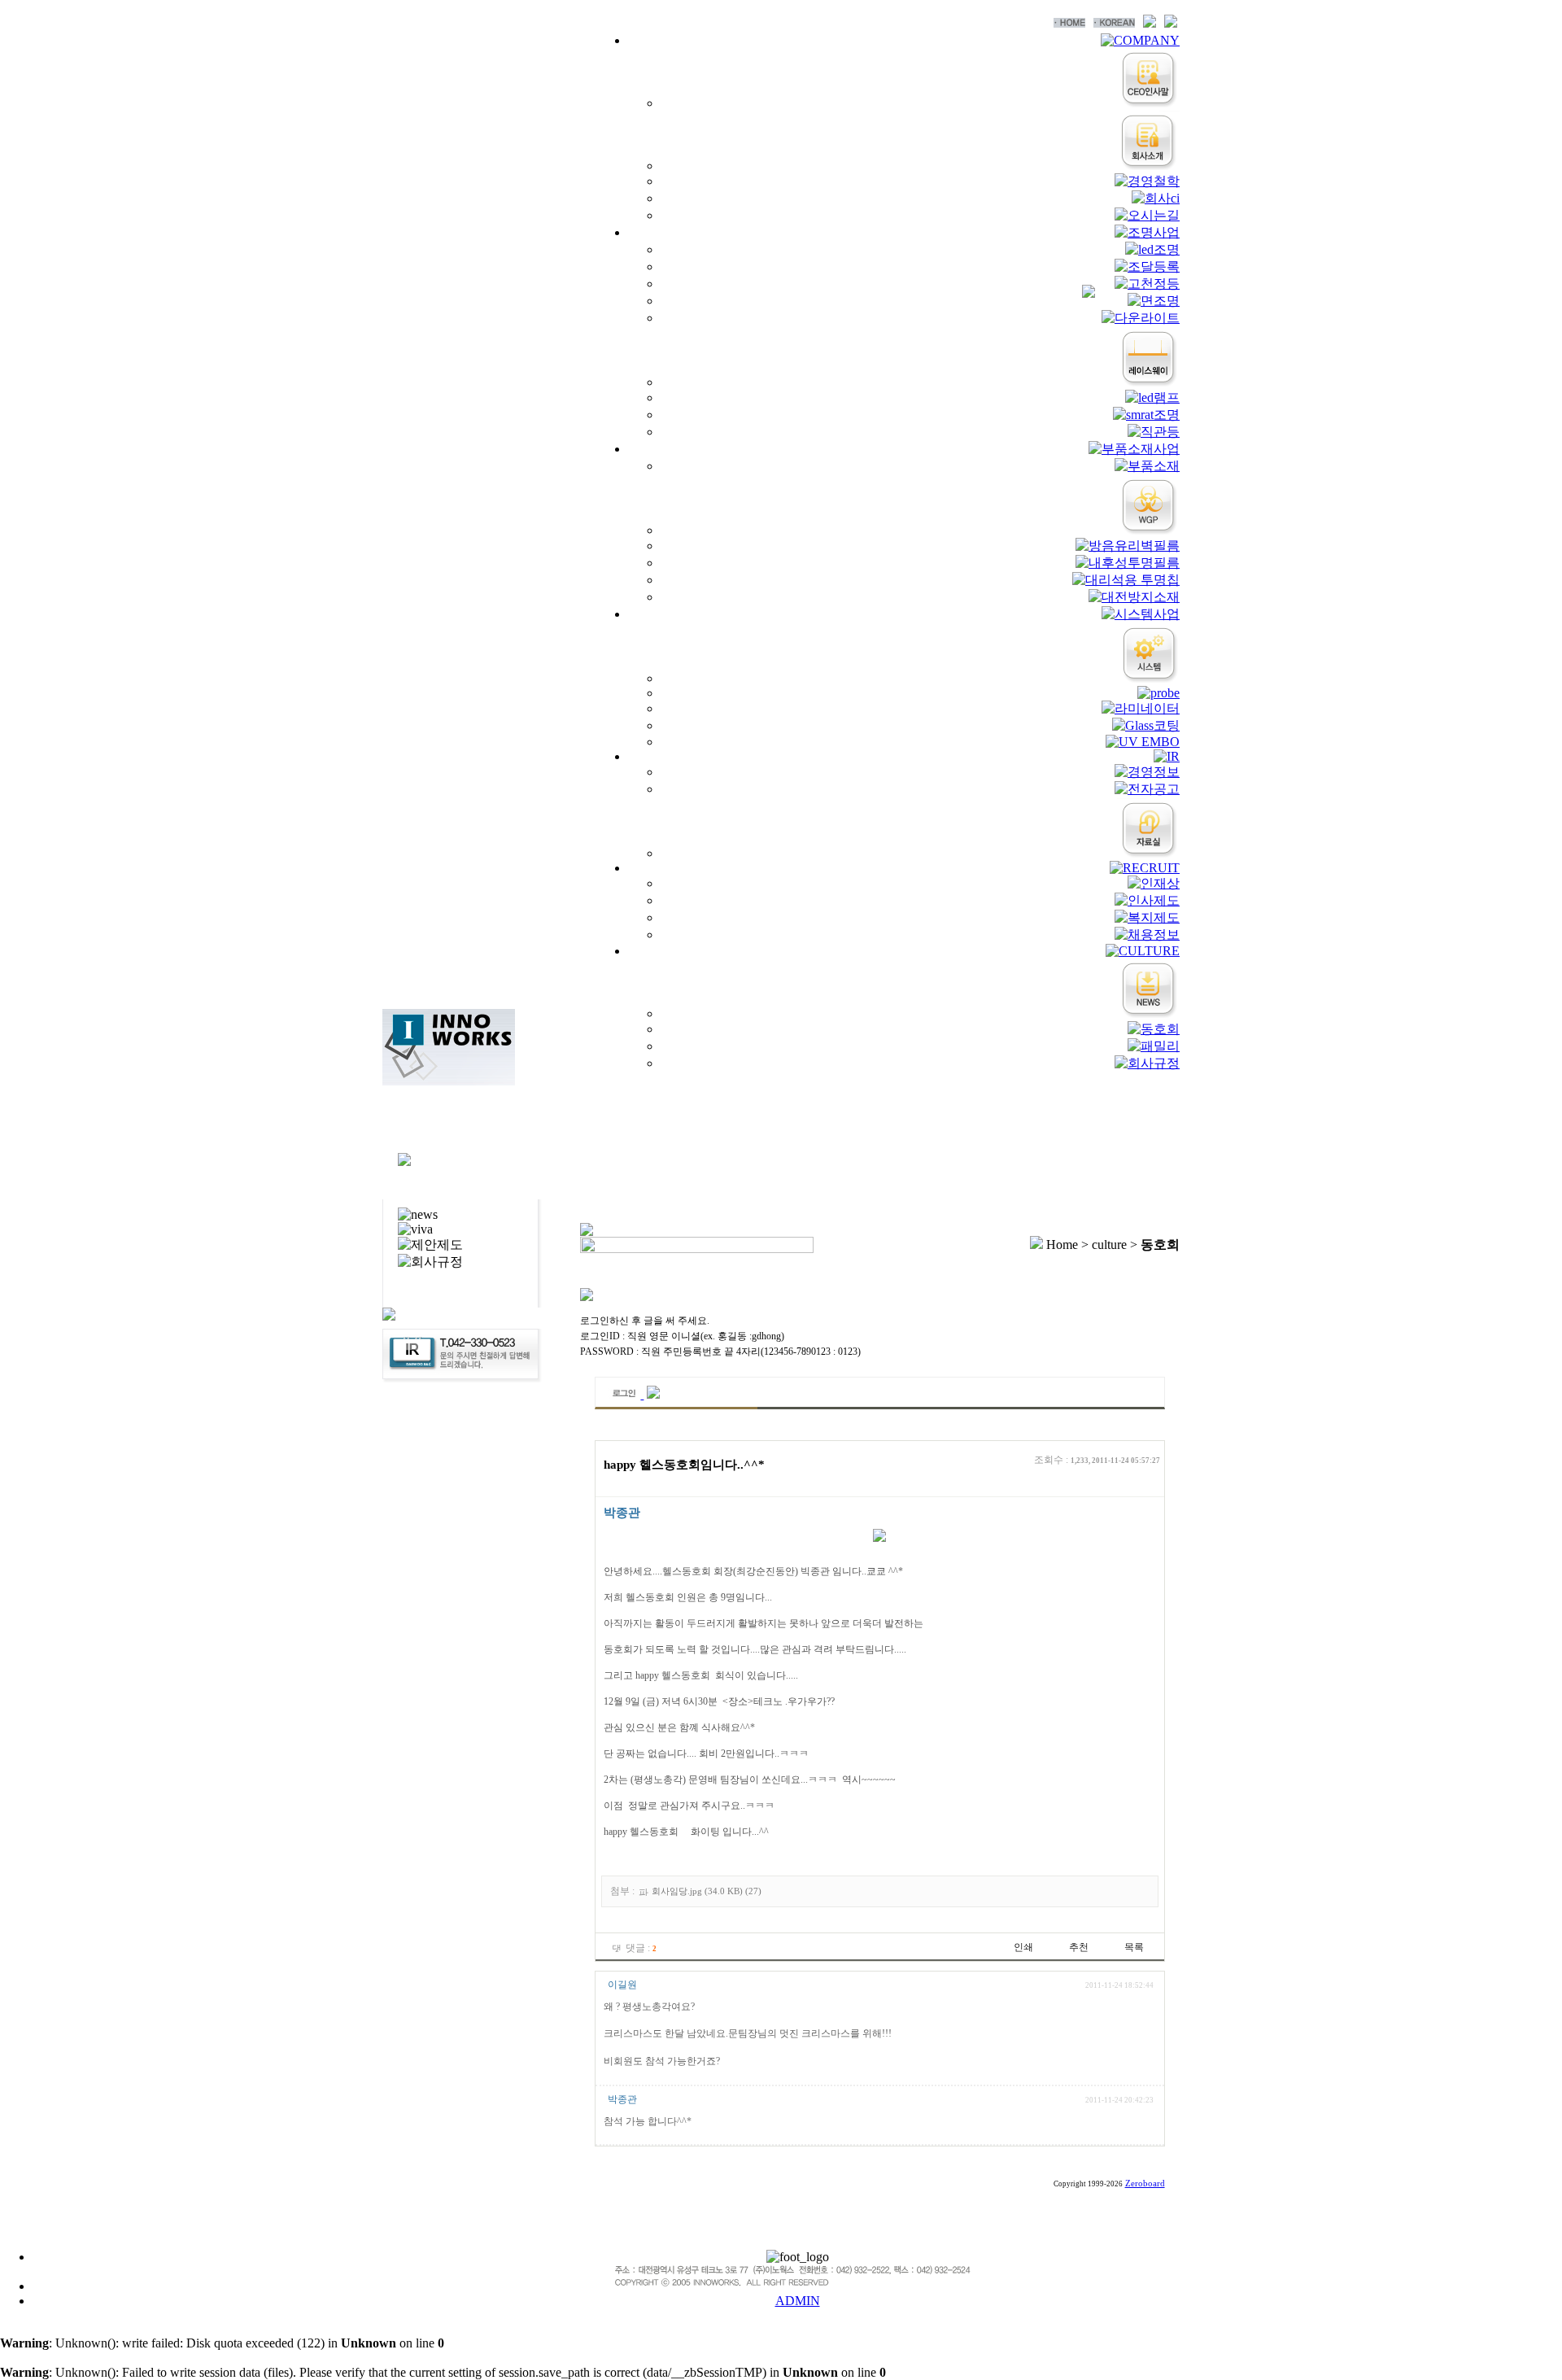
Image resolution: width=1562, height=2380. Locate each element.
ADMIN (798, 2301)
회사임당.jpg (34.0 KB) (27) (707, 1891)
